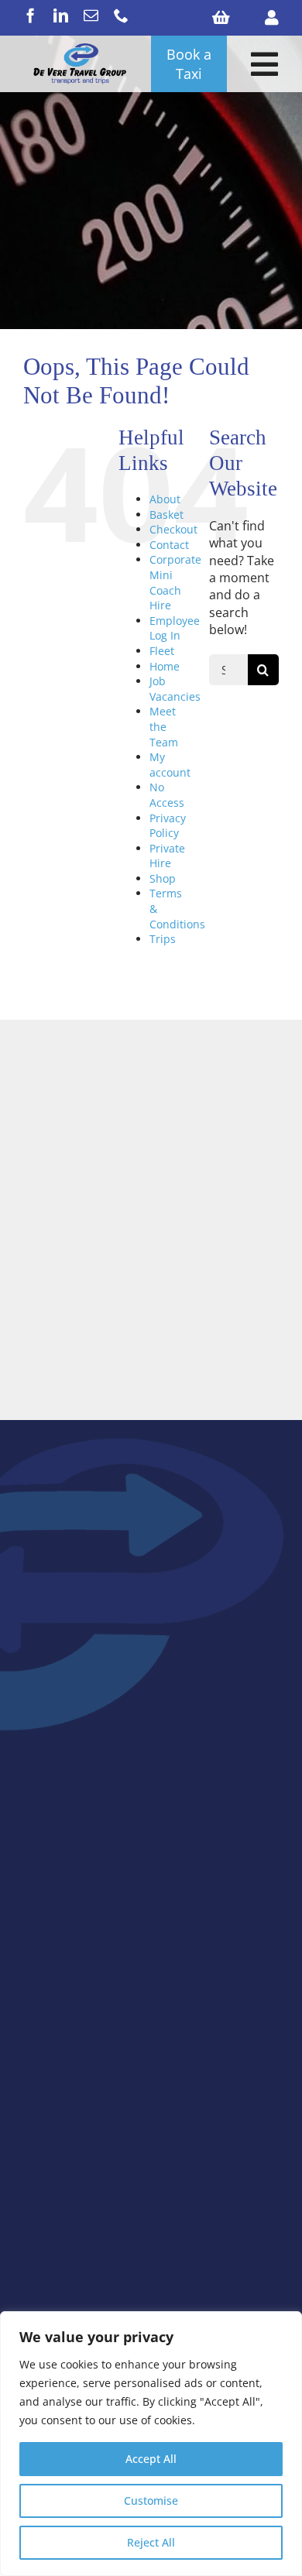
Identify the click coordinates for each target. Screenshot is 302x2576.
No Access (167, 795)
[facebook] (31, 15)
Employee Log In (175, 628)
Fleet (162, 651)
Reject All (151, 2542)
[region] (151, 2444)
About (165, 499)
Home (165, 666)
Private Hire (167, 856)
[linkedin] (61, 15)
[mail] (91, 15)
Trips (163, 939)
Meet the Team (164, 726)
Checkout (173, 529)
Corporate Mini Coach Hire (175, 582)
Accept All (151, 2459)
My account (170, 765)
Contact (169, 545)
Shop (163, 878)
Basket (166, 515)
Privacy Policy (168, 826)
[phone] (121, 15)
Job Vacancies (175, 689)
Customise (151, 2501)
